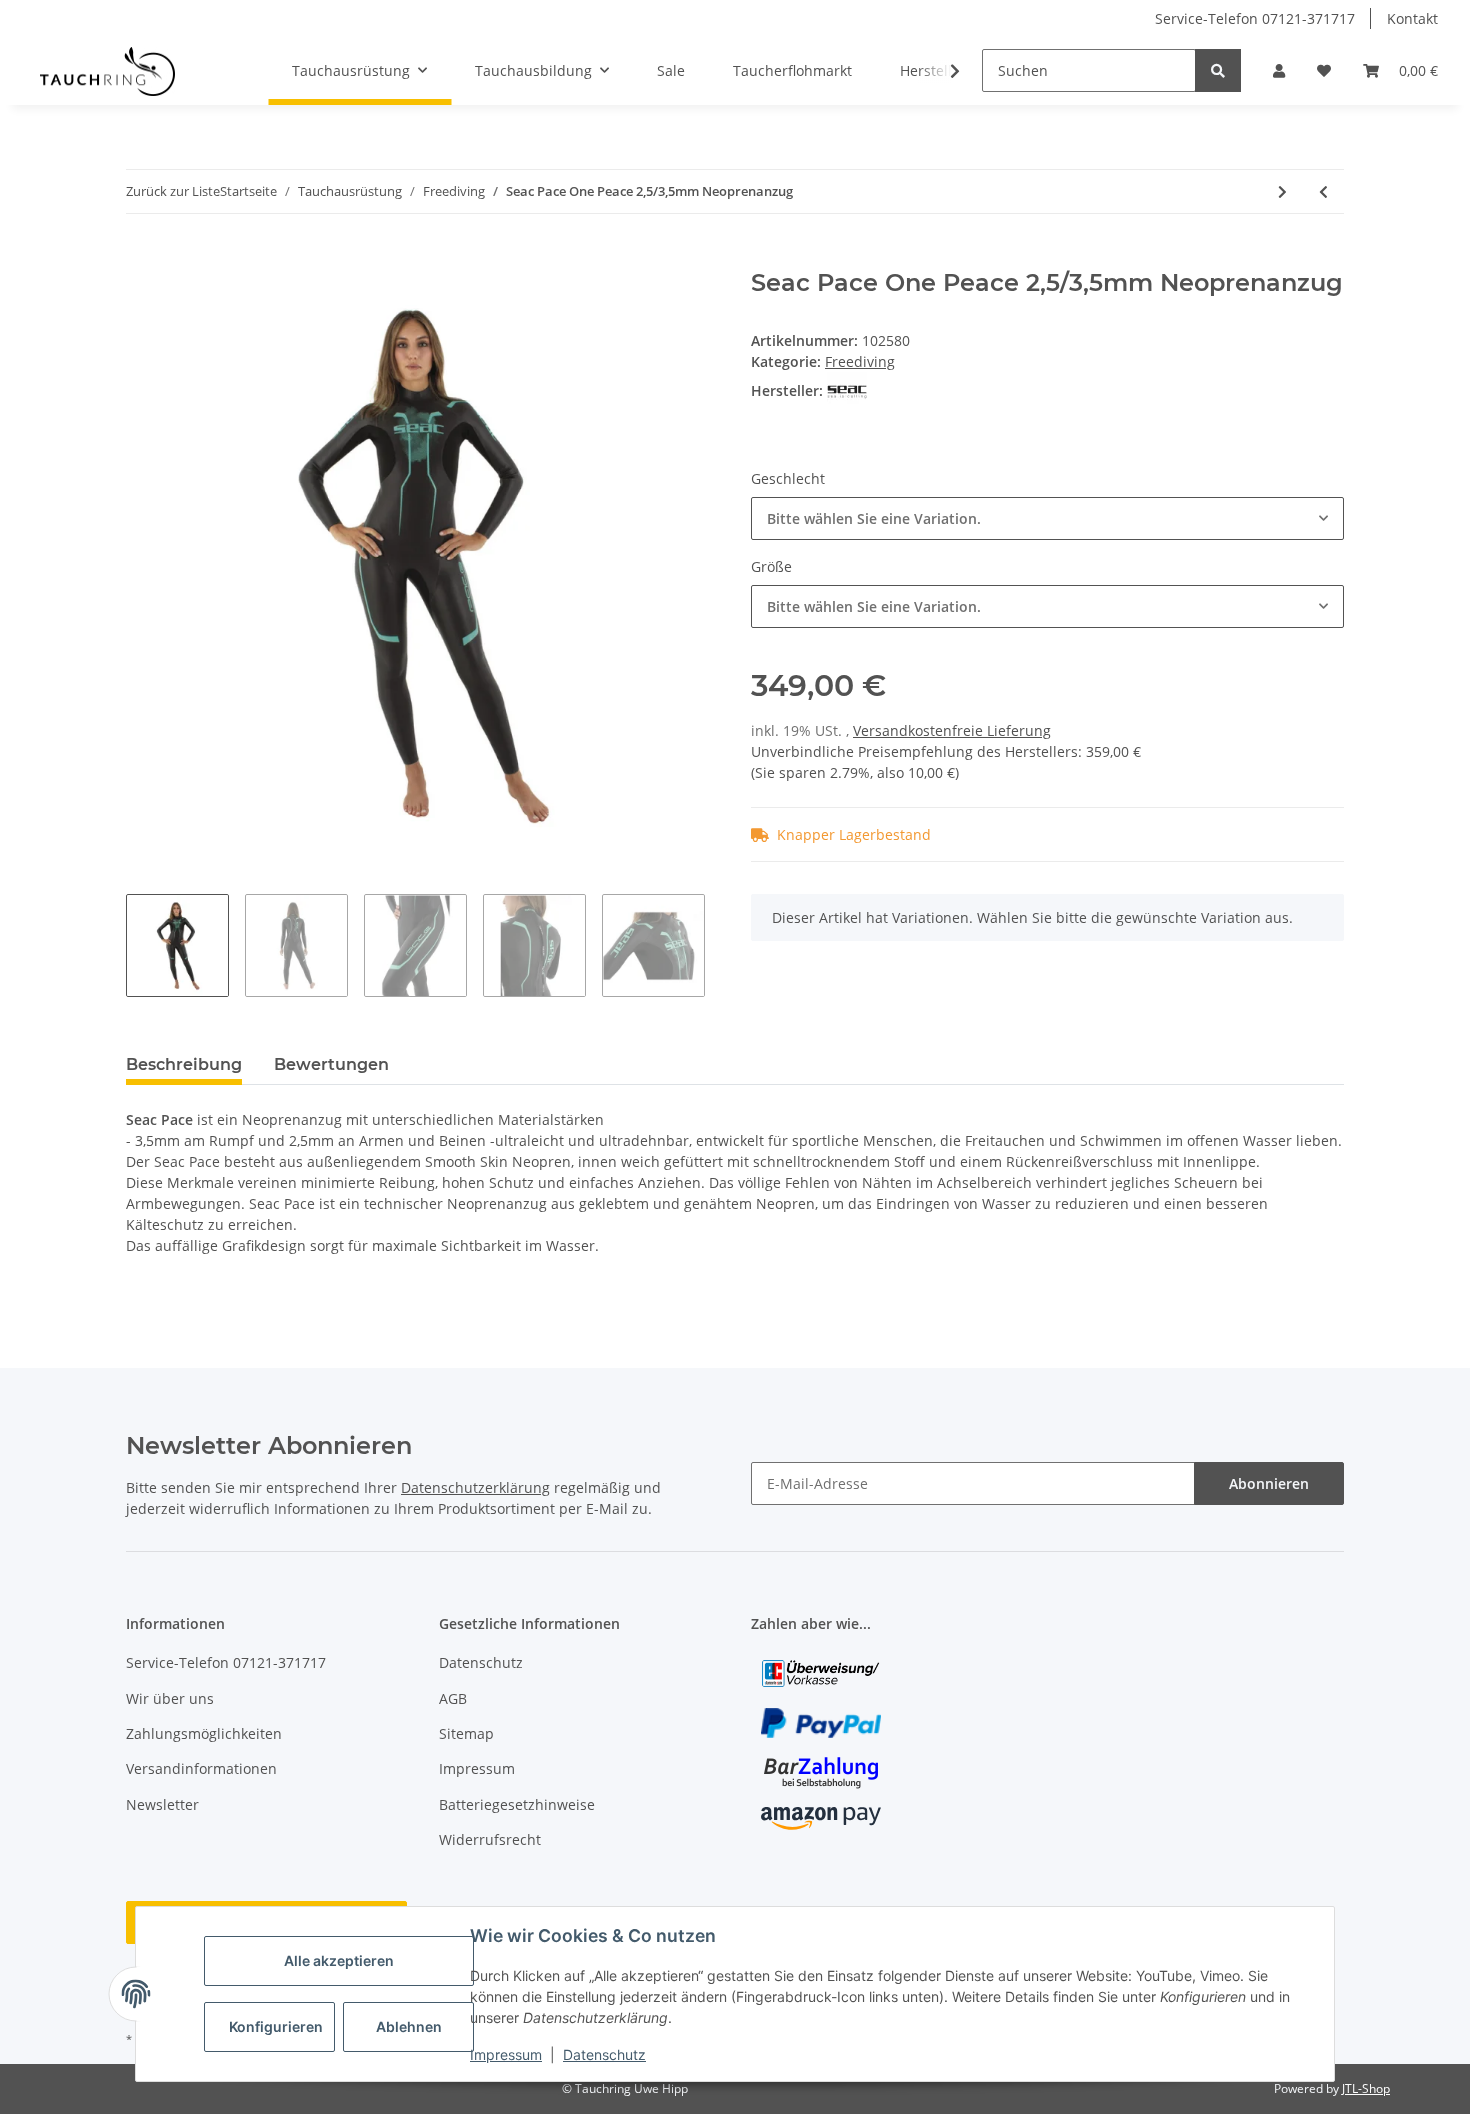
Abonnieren (1269, 1483)
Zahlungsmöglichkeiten (204, 1733)
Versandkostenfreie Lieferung (952, 730)
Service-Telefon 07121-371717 (1255, 18)
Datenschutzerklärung (475, 1487)
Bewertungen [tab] (331, 1064)
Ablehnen (409, 2026)
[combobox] (1047, 518)
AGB (453, 1698)
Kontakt (1412, 18)
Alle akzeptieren (339, 1960)
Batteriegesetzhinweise (517, 1804)
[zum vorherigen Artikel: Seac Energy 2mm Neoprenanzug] (1323, 191)
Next (719, 565)
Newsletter (162, 1804)
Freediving (860, 361)
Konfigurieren (276, 2026)
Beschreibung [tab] (184, 1064)
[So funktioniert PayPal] (821, 1721)
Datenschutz (604, 2054)
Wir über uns (170, 1698)
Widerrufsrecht (490, 1839)
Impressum (506, 2054)
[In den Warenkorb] (142, 258)
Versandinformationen (201, 1768)
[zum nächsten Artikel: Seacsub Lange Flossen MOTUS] (1282, 191)
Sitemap (466, 1733)
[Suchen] (1218, 70)
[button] (1279, 70)
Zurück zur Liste (173, 191)
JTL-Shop (1366, 2088)
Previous (125, 565)
